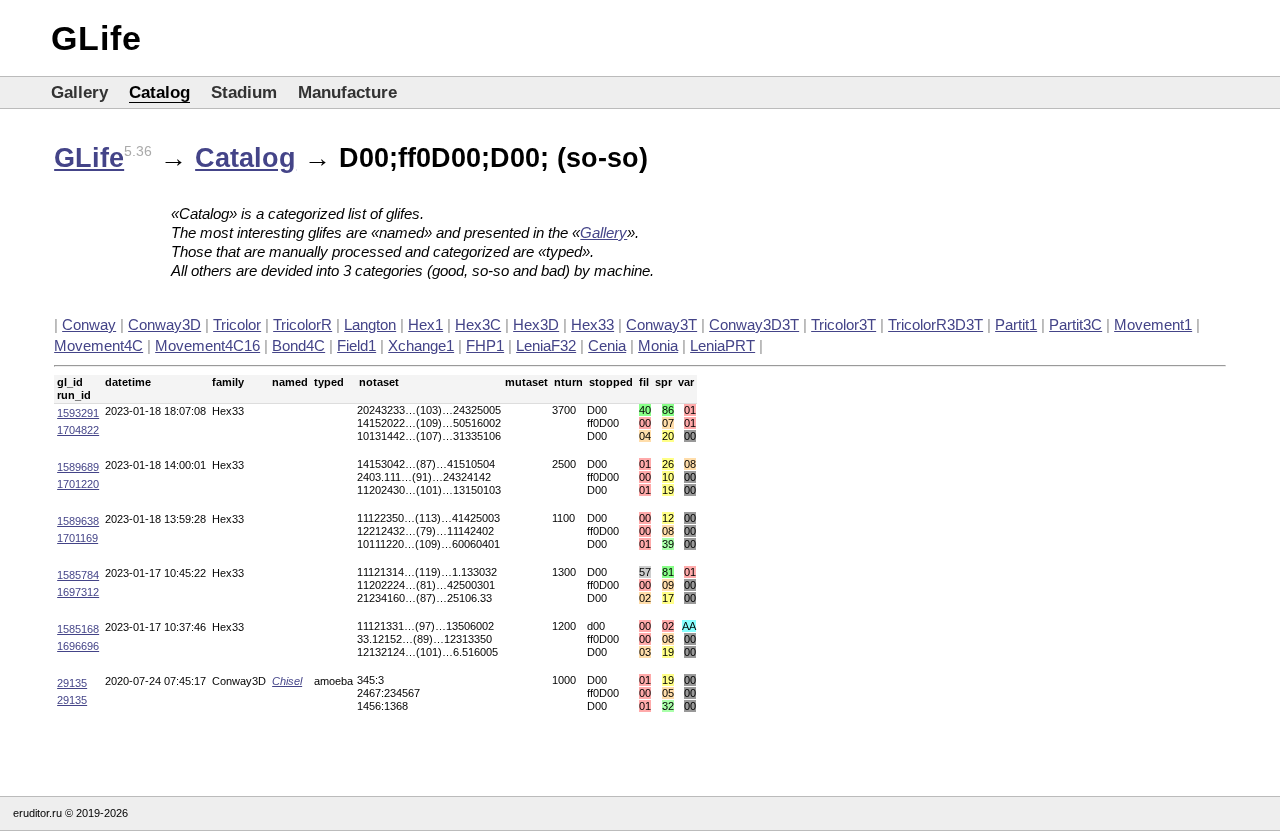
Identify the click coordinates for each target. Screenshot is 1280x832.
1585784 (78, 575)
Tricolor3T (843, 324)
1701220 (78, 484)
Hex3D (536, 324)
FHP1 (485, 345)
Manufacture (347, 92)
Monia (658, 345)
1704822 (78, 430)
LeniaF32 (546, 345)
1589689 (78, 467)
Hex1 (425, 324)
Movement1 (1153, 324)
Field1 (356, 345)
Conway (89, 324)
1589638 (78, 521)
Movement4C (98, 345)
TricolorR (302, 324)
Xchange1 (421, 345)
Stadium (244, 92)
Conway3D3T (754, 324)
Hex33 (592, 324)
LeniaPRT (722, 345)
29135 (72, 683)
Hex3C (478, 324)
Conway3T (661, 324)
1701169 (77, 538)
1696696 (78, 646)
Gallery (79, 92)
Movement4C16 (207, 345)
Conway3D (164, 324)
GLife (96, 38)
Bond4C (298, 345)
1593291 (78, 413)
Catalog (159, 92)
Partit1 (1016, 324)
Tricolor (237, 324)
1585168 (78, 629)
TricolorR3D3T (935, 324)
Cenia (607, 345)
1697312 (78, 592)
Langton (370, 324)
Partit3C (1075, 324)
